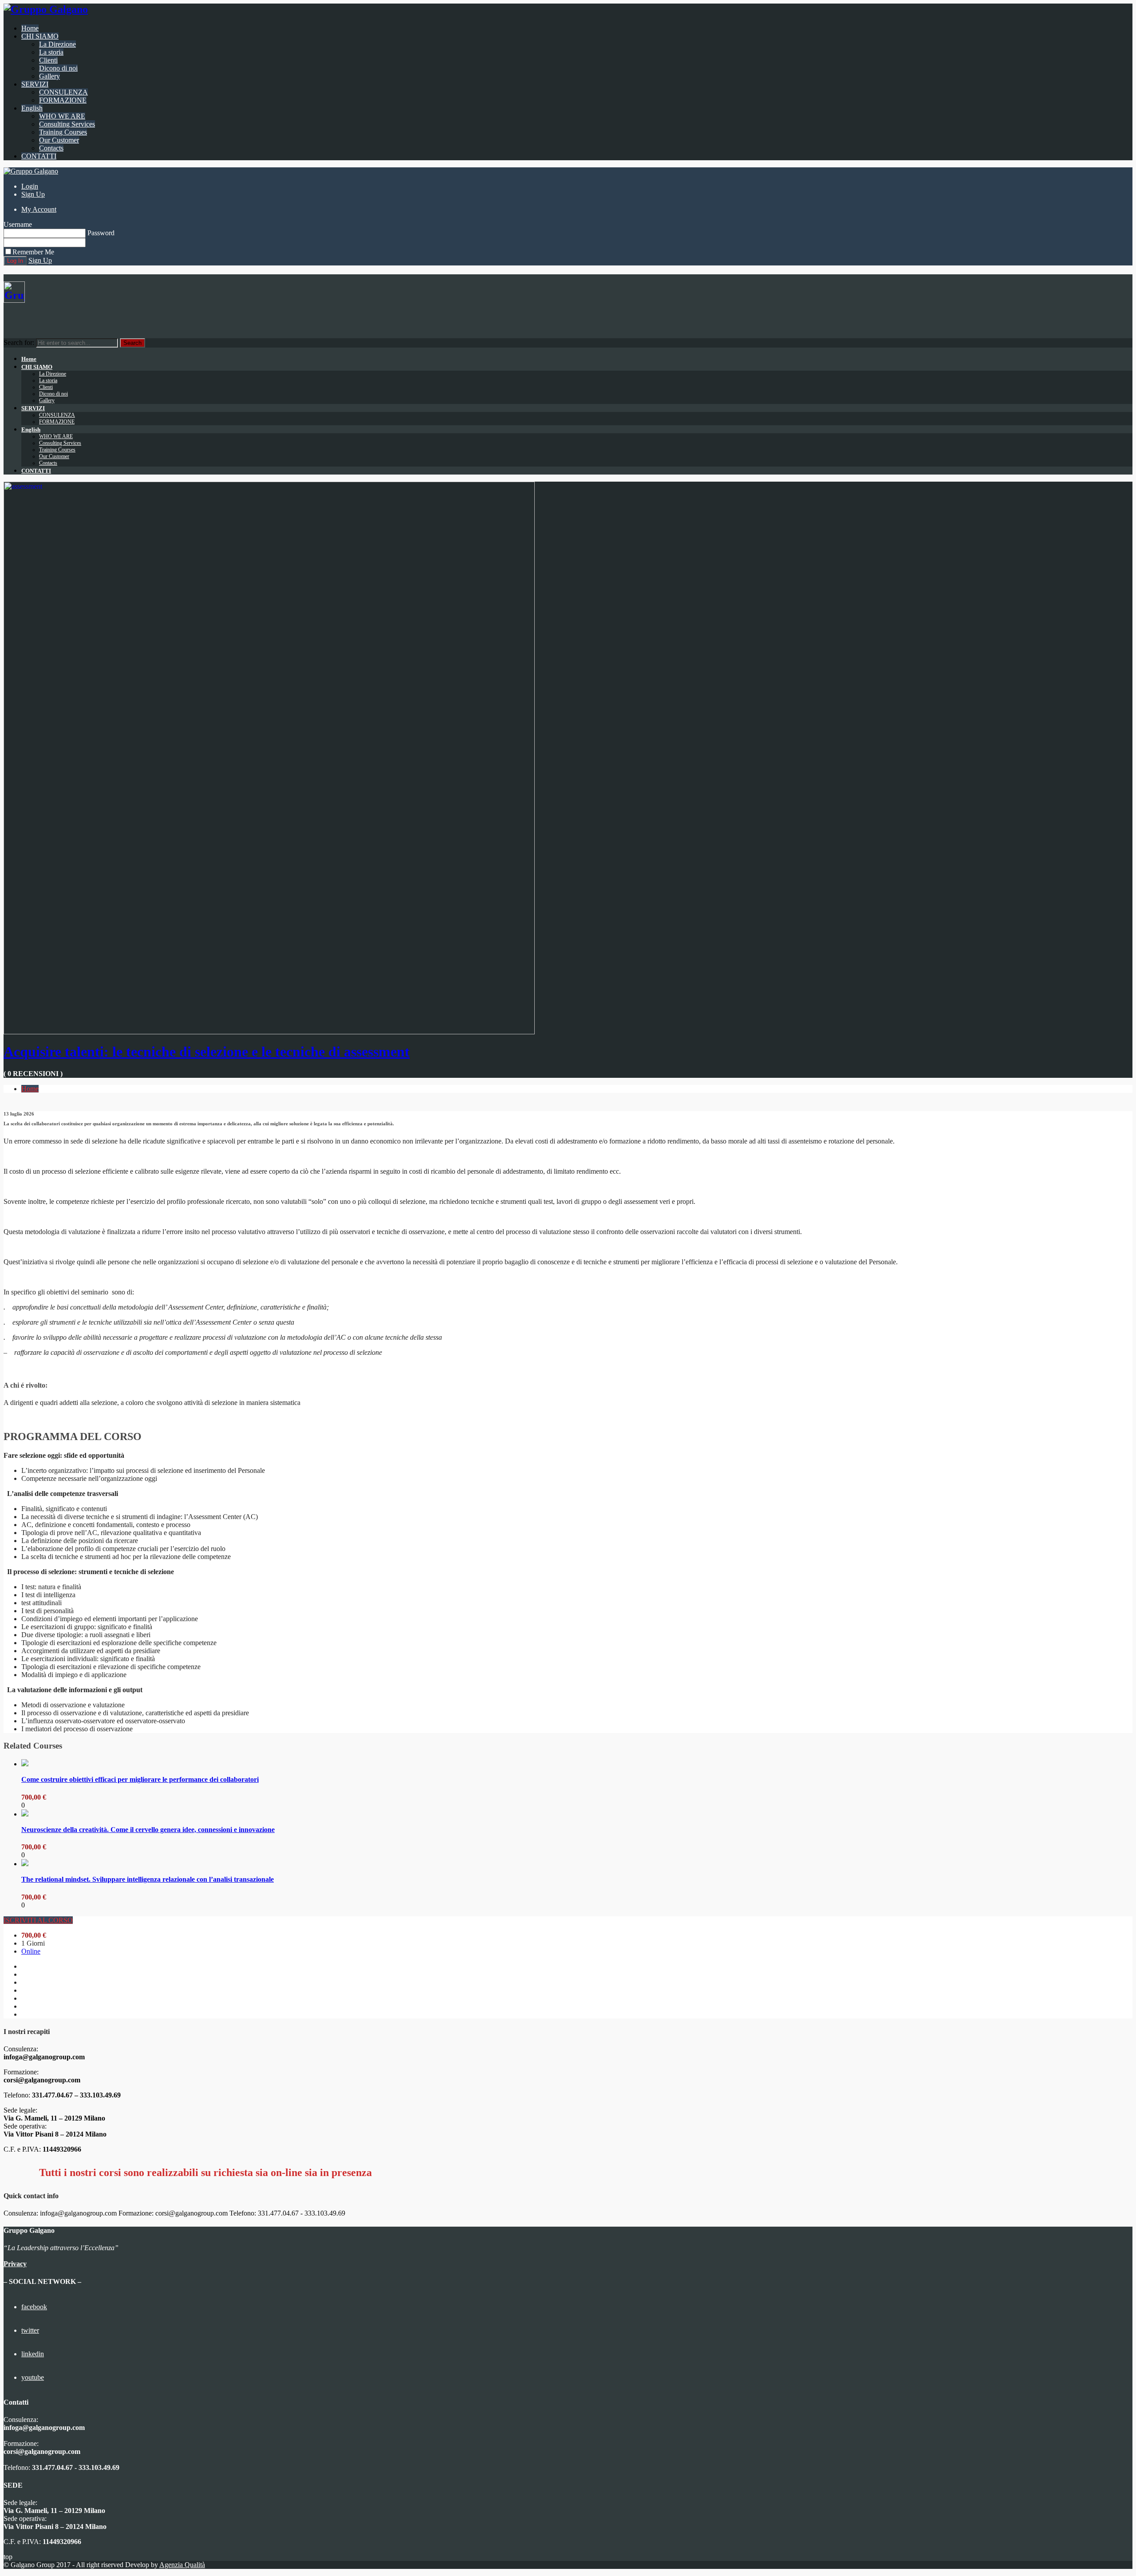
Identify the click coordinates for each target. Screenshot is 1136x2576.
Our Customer (59, 140)
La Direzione (57, 44)
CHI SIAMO (40, 36)
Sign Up (33, 194)
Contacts (51, 148)
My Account (39, 209)
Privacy (15, 2264)
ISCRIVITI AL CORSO (38, 1920)
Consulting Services (67, 124)
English (32, 108)
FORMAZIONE (63, 100)
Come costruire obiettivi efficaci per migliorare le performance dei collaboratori (140, 1779)
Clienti (48, 60)
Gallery (49, 76)
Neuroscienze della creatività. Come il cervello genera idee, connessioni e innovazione (148, 1830)
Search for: (19, 342)
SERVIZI (35, 84)
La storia (51, 52)
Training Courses (63, 132)
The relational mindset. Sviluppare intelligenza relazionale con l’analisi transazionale (148, 1879)
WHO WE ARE (62, 116)
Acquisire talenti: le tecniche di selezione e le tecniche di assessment (207, 1052)
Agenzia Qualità (182, 2565)
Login (30, 186)
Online (31, 1951)
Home (30, 28)
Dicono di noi (58, 68)
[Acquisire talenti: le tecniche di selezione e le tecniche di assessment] (269, 1032)
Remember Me (33, 252)
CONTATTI (39, 156)
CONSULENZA (63, 92)
